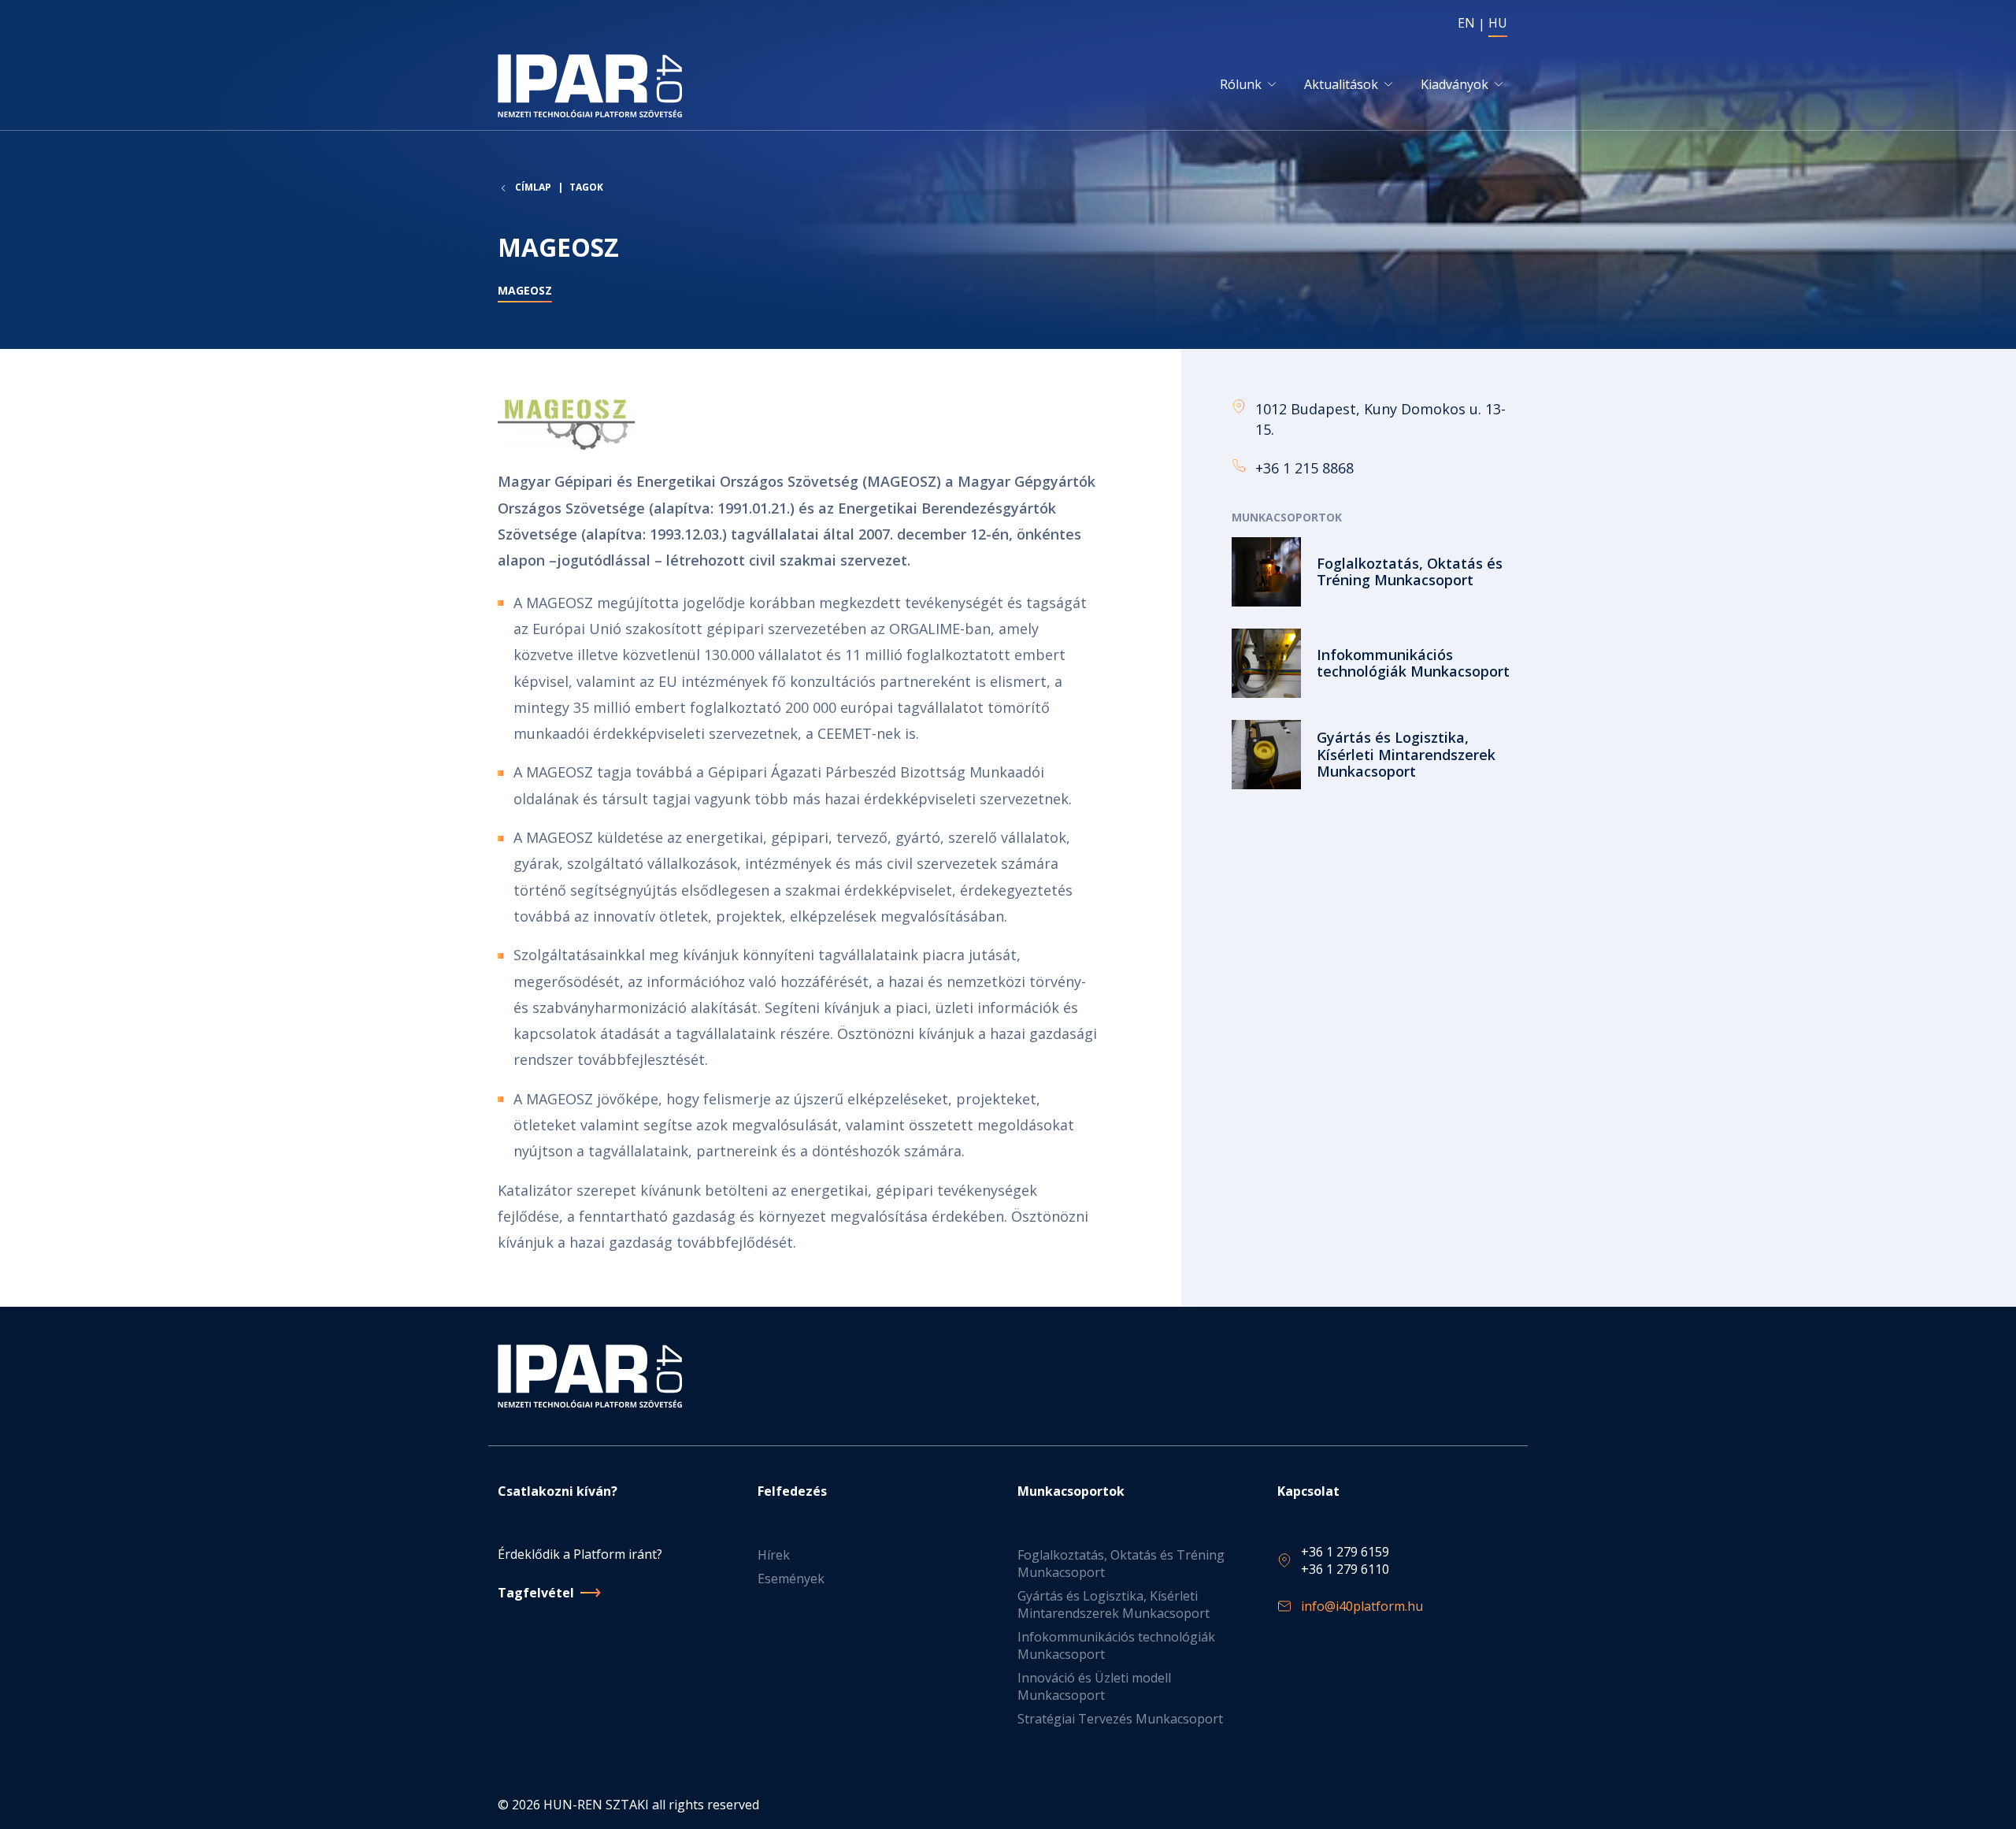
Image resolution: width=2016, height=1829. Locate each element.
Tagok (586, 187)
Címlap (533, 187)
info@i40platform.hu (1362, 1606)
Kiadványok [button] (1455, 84)
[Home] (593, 86)
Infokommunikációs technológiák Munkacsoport (1116, 1645)
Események (791, 1579)
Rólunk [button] (1241, 84)
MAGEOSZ (525, 290)
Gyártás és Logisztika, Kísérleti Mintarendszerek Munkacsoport (1114, 1605)
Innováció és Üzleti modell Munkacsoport (1094, 1686)
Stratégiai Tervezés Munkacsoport (1120, 1719)
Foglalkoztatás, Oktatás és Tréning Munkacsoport (1121, 1564)
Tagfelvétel (536, 1593)
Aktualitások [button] (1341, 84)
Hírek (774, 1555)
